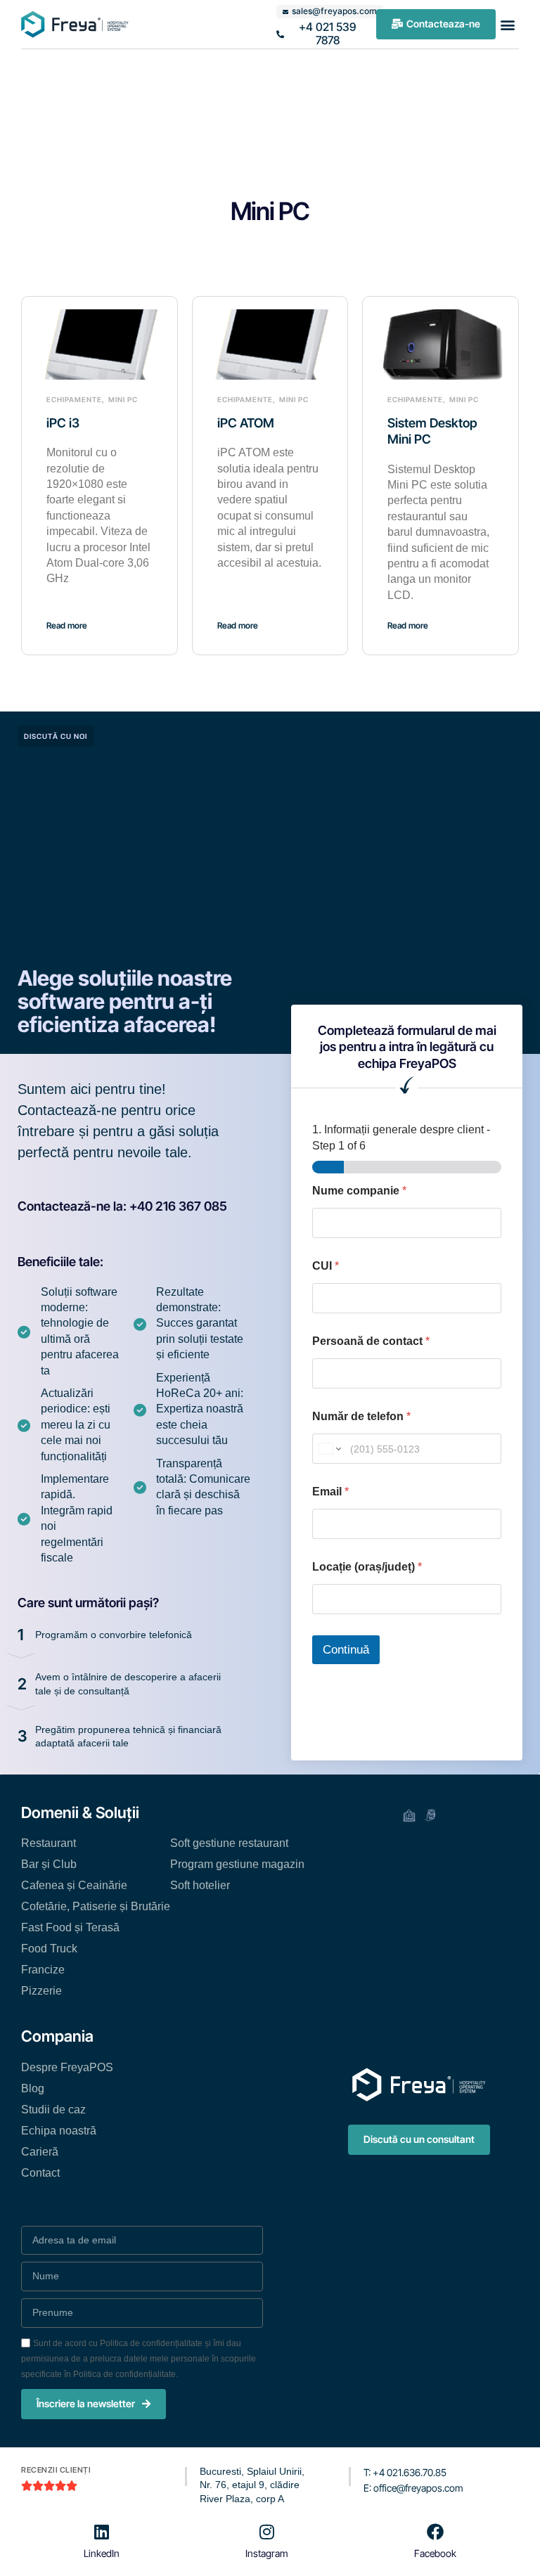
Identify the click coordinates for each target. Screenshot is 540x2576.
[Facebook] (435, 2532)
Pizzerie (41, 1991)
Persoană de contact (371, 1341)
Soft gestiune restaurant (229, 1843)
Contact (40, 2173)
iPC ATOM (246, 423)
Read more (67, 625)
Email (330, 1492)
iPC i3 (63, 423)
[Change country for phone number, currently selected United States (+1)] (329, 1449)
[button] (507, 24)
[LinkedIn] (102, 2532)
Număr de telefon (361, 1416)
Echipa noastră (59, 2131)
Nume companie (359, 1191)
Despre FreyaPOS (67, 2067)
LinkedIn (102, 2553)
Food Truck (49, 1949)
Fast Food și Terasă (70, 1927)
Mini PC (123, 399)
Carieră (40, 2152)
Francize (43, 1970)
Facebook (435, 2553)
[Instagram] (267, 2532)
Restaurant (49, 1843)
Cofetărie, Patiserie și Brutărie (96, 1906)
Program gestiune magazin (237, 1864)
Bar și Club (49, 1864)
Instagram (267, 2553)
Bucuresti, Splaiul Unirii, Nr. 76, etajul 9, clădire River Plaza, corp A (252, 2485)
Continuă (346, 1650)
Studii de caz (53, 2110)
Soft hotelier (200, 1885)
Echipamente (74, 399)
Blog (33, 2088)
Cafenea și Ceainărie (74, 1885)
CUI (326, 1266)
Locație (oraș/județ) (367, 1567)
